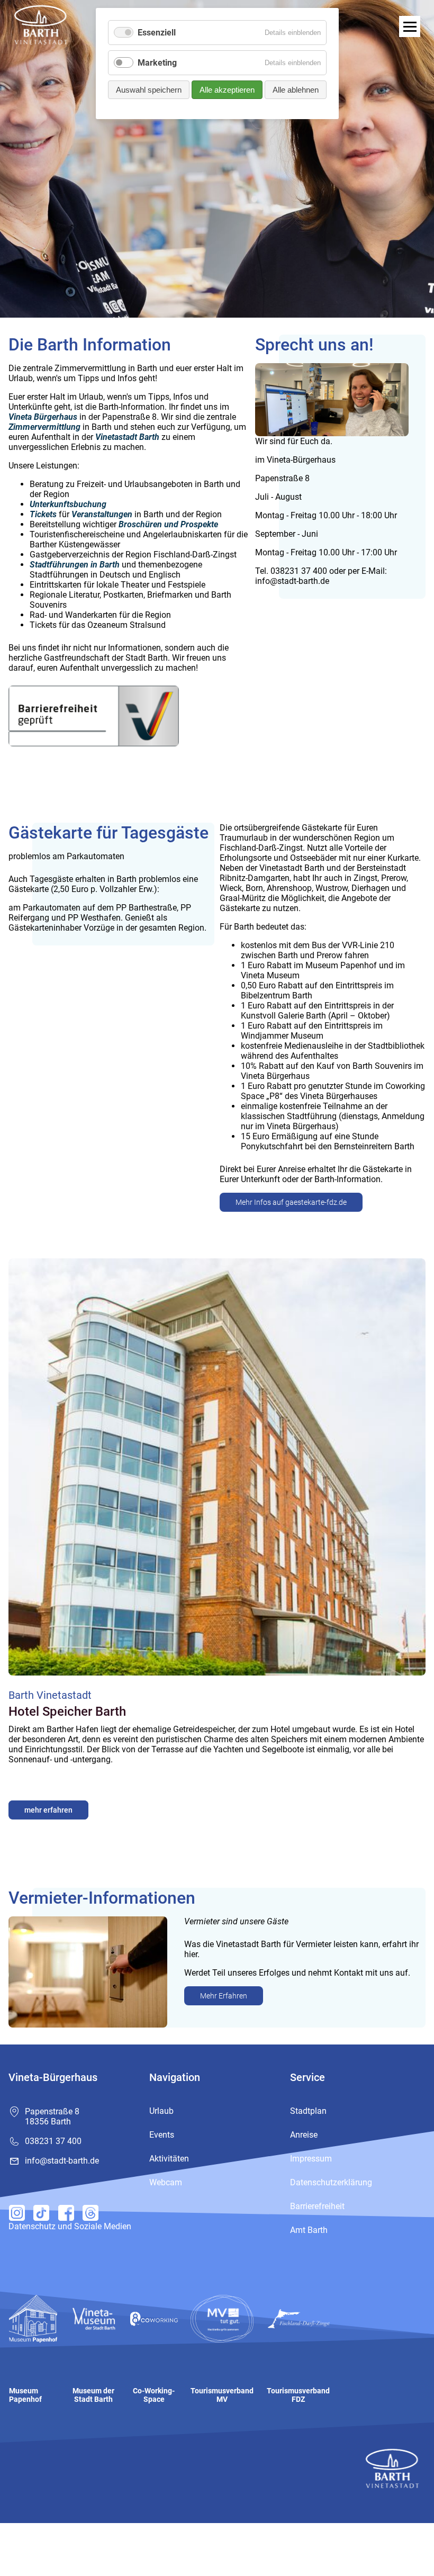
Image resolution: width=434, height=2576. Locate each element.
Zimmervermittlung (44, 427)
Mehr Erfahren (224, 1996)
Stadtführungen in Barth (75, 565)
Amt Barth (309, 2230)
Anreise (304, 2135)
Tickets (43, 514)
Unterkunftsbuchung (68, 504)
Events (162, 2135)
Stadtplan (308, 2111)
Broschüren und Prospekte (168, 524)
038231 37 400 (53, 2141)
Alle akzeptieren (227, 90)
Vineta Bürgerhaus (43, 417)
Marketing (157, 63)
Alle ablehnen (296, 90)
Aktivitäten (169, 2159)
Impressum (311, 2159)
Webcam (166, 2182)
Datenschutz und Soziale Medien (70, 2226)
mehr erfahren (48, 1810)
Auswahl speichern (149, 90)
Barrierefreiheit (317, 2206)
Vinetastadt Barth (127, 437)
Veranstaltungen (102, 514)
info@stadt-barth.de (62, 2161)
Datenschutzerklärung (331, 2182)
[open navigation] (410, 26)
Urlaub (161, 2111)
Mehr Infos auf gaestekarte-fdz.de (291, 1202)
